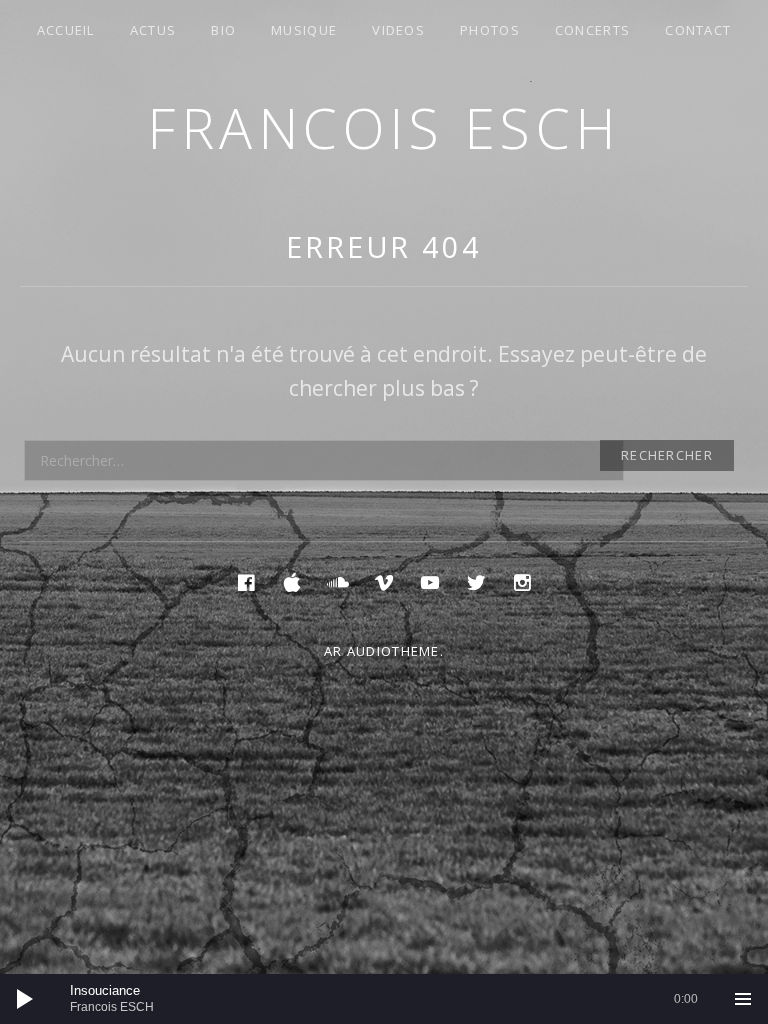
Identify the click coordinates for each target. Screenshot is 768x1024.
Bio (223, 30)
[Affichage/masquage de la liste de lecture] (743, 999)
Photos (490, 30)
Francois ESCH (384, 127)
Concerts (592, 30)
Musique (304, 30)
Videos (398, 30)
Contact (698, 30)
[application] (384, 999)
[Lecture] (25, 999)
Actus (153, 30)
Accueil (66, 30)
